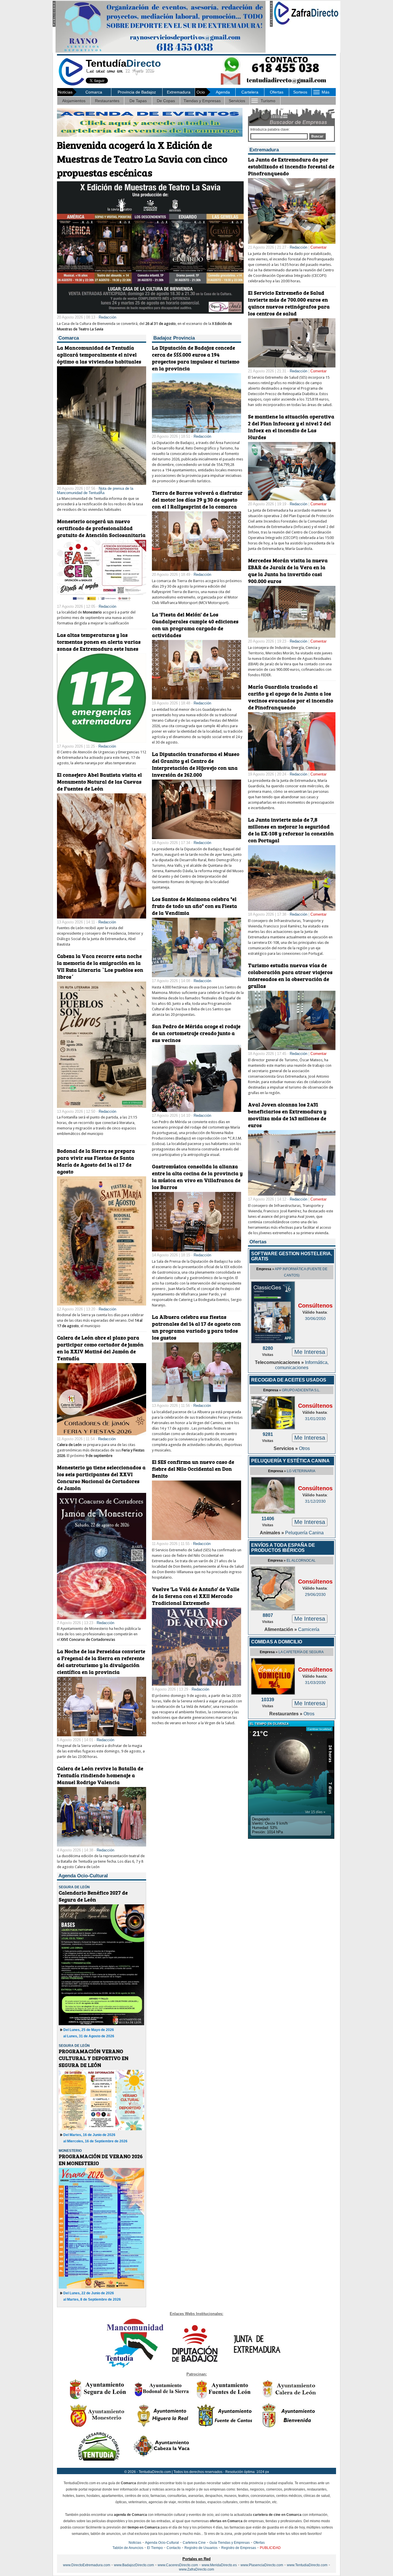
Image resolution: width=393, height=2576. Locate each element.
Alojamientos (74, 101)
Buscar (317, 136)
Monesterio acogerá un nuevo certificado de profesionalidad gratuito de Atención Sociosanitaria (101, 528)
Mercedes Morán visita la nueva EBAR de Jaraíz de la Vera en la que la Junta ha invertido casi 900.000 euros (288, 571)
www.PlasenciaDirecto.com (262, 2565)
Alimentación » (281, 1629)
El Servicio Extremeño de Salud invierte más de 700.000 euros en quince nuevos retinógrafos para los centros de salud (289, 303)
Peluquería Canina (304, 1533)
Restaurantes (107, 101)
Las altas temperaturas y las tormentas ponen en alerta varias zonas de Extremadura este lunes (99, 642)
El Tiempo (155, 2548)
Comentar (318, 247)
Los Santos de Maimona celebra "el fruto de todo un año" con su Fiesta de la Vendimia (194, 906)
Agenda (223, 92)
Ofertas (277, 92)
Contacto (174, 2548)
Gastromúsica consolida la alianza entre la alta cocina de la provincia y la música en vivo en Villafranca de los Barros (197, 1177)
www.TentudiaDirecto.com (307, 2565)
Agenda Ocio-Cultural (162, 2543)
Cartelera (250, 92)
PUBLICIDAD (270, 2548)
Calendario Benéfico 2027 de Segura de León (93, 1896)
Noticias (135, 2543)
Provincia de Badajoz (137, 92)
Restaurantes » (286, 1714)
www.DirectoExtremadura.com (87, 2565)
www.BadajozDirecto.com (134, 2565)
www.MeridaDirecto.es (219, 2565)
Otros (304, 1448)
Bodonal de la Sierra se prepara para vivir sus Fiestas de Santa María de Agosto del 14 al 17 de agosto (96, 1161)
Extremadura (179, 92)
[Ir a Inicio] (71, 84)
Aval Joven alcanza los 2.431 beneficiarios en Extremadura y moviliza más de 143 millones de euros (287, 1115)
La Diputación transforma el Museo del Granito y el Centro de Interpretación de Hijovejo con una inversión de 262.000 (196, 764)
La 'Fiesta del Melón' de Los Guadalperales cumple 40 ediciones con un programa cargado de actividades (195, 625)
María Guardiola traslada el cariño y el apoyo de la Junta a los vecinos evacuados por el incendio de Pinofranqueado (291, 697)
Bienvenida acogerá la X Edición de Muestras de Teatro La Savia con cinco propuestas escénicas (142, 159)
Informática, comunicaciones (302, 1365)
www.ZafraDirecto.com (197, 2569)
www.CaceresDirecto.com (178, 2565)
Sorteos (300, 92)
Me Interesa (310, 1352)
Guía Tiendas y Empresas (230, 2543)
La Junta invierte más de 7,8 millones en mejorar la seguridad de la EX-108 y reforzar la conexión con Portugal (291, 830)
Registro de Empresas (239, 2548)
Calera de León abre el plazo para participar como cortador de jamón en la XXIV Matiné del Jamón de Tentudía (100, 1348)
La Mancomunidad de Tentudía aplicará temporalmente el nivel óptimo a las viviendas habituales (99, 355)
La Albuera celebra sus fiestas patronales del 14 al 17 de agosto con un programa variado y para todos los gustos (196, 1327)
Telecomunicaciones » (280, 1362)
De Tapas (138, 101)
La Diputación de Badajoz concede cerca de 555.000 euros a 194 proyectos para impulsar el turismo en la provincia (196, 358)
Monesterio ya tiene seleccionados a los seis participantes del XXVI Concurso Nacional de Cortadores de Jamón (101, 1478)
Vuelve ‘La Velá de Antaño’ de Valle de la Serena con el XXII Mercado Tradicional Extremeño (196, 1596)
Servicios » (286, 1448)
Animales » (272, 1533)
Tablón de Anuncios (128, 2548)
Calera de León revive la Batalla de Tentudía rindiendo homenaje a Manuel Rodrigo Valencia (100, 1775)
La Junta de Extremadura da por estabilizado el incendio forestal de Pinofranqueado (291, 166)
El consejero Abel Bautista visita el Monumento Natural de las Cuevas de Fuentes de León (99, 782)
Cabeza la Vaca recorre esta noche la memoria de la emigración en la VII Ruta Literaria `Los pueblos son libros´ (100, 966)
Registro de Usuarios (201, 2548)
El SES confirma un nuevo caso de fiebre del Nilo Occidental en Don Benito (193, 1469)
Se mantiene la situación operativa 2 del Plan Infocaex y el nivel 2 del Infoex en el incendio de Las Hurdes (291, 427)
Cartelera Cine (194, 2543)
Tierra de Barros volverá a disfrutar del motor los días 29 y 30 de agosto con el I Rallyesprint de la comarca (197, 500)
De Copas (166, 101)
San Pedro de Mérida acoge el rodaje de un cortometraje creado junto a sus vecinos (196, 1033)
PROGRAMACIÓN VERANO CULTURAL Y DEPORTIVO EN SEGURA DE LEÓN (94, 2058)
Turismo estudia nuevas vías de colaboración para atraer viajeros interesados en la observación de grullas (290, 975)
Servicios (237, 101)
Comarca (94, 92)
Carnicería (309, 1629)
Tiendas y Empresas (202, 101)
